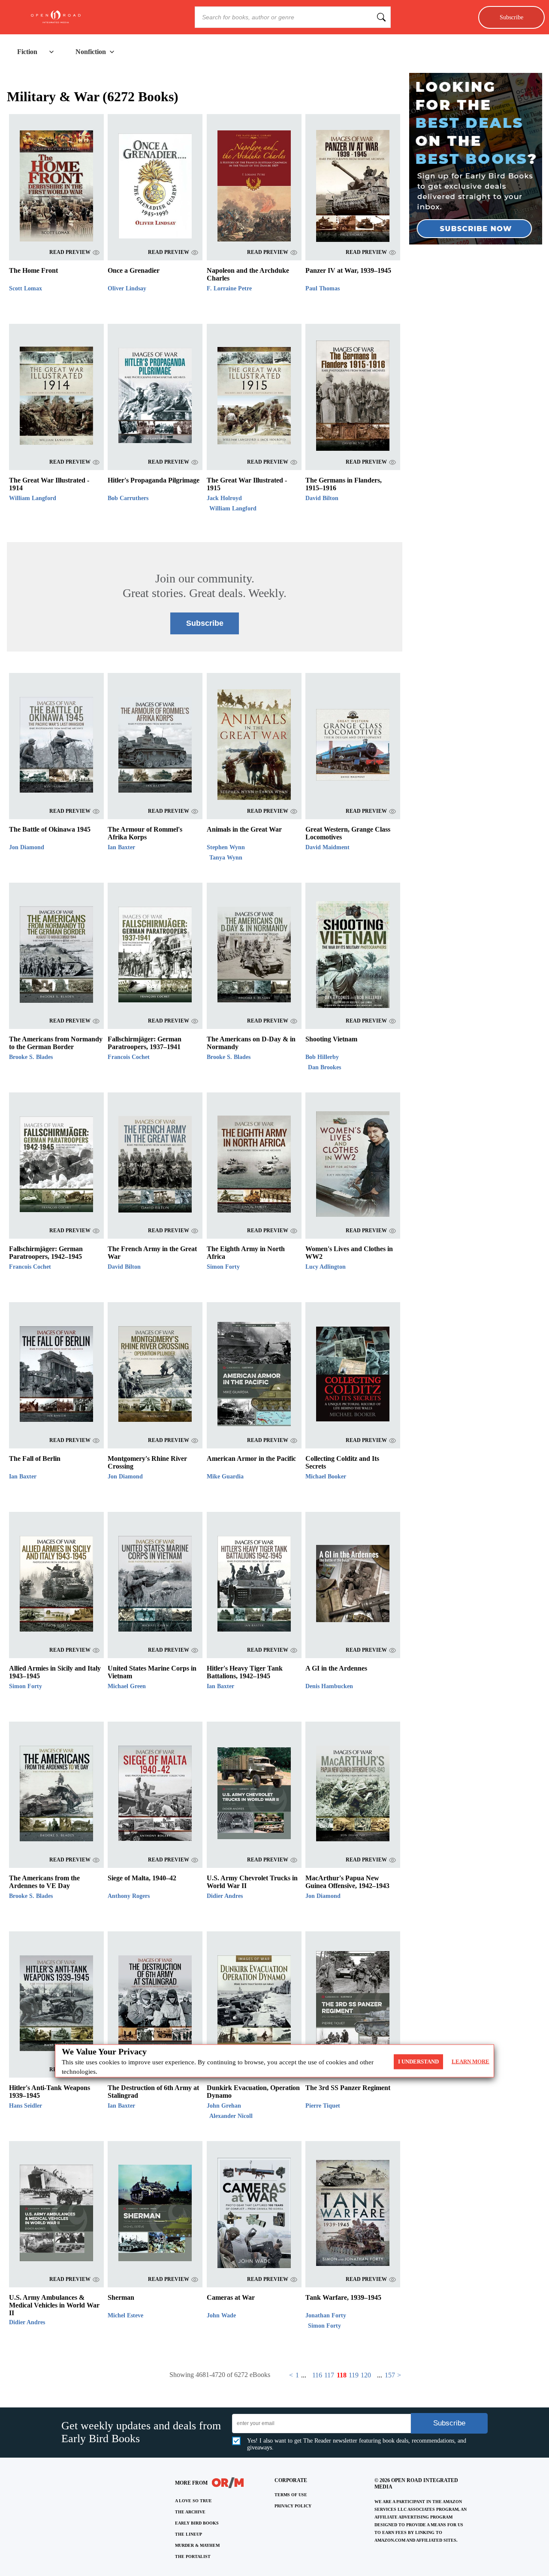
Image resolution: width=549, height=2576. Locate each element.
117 (329, 2375)
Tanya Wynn (226, 858)
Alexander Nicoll (231, 2116)
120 (366, 2375)
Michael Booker (326, 1477)
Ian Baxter (121, 847)
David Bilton (322, 498)
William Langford (33, 498)
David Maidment (327, 847)
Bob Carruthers (128, 498)
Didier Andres (225, 1896)
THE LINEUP (189, 2534)
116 (317, 2375)
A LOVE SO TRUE (193, 2501)
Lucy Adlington (326, 1267)
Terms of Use (291, 2495)
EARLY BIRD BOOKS (197, 2523)
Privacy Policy (293, 2506)
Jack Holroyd (224, 498)
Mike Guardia (225, 1477)
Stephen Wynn (226, 847)
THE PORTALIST (193, 2556)
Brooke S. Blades (31, 1057)
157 (390, 2375)
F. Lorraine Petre (229, 288)
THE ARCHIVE (190, 2512)
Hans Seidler (26, 2106)
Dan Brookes (324, 1067)
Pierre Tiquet (323, 2106)
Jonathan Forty (326, 2315)
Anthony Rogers (129, 1896)
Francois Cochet (129, 1057)
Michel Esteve (125, 2315)
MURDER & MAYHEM (197, 2545)
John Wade (221, 2315)
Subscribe (511, 17)
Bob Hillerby (322, 1057)
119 (354, 2375)
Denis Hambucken (329, 1686)
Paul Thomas (323, 288)
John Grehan (224, 2106)
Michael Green (127, 1686)
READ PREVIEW (70, 252)
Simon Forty (223, 1267)
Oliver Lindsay (127, 288)
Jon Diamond (27, 847)
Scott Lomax (26, 288)
